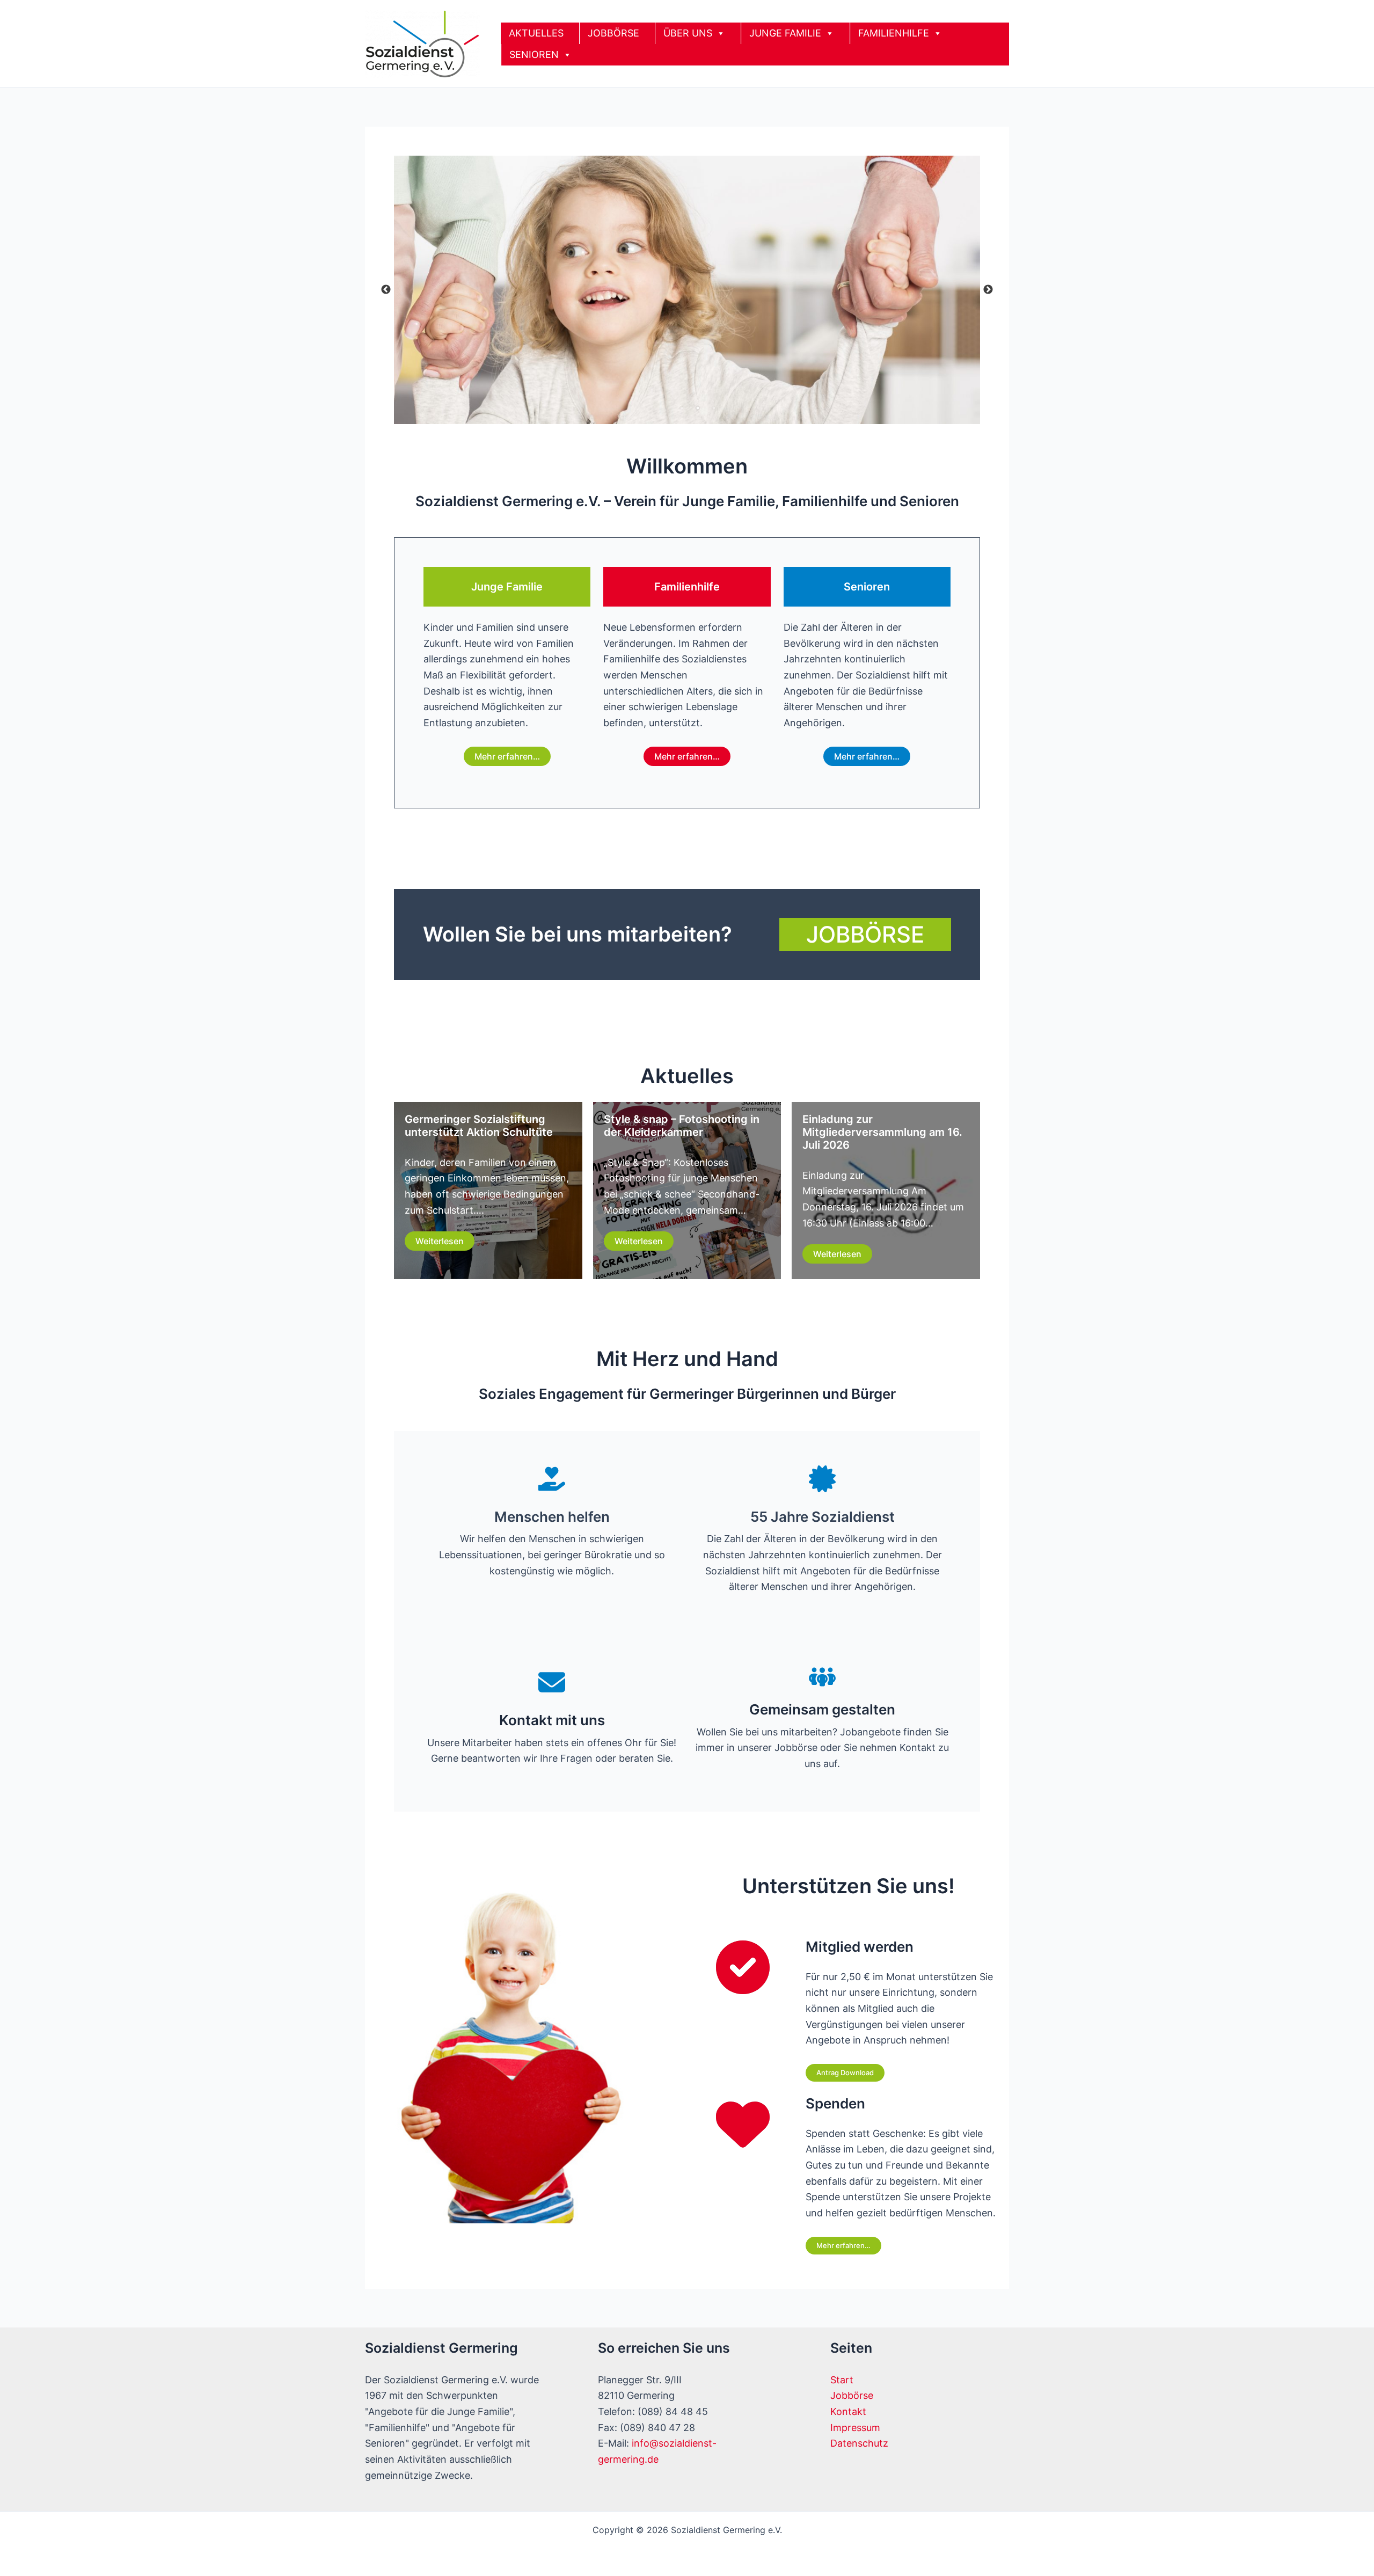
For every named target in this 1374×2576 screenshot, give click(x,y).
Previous (386, 290)
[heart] (743, 2124)
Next (988, 290)
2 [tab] (698, 408)
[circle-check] (743, 1967)
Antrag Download (845, 2073)
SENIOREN (534, 54)
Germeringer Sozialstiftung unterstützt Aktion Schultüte (479, 1126)
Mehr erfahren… (507, 756)
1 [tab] (682, 408)
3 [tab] (714, 408)
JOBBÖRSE (613, 33)
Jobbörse (852, 2395)
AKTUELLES (536, 33)
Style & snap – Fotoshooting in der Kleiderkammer (682, 1126)
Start (842, 2380)
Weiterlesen (440, 1241)
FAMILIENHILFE (894, 33)
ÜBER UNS (688, 33)
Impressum (855, 2428)
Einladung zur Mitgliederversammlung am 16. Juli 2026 (882, 1132)
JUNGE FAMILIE (785, 33)
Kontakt (848, 2411)
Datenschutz (859, 2443)
